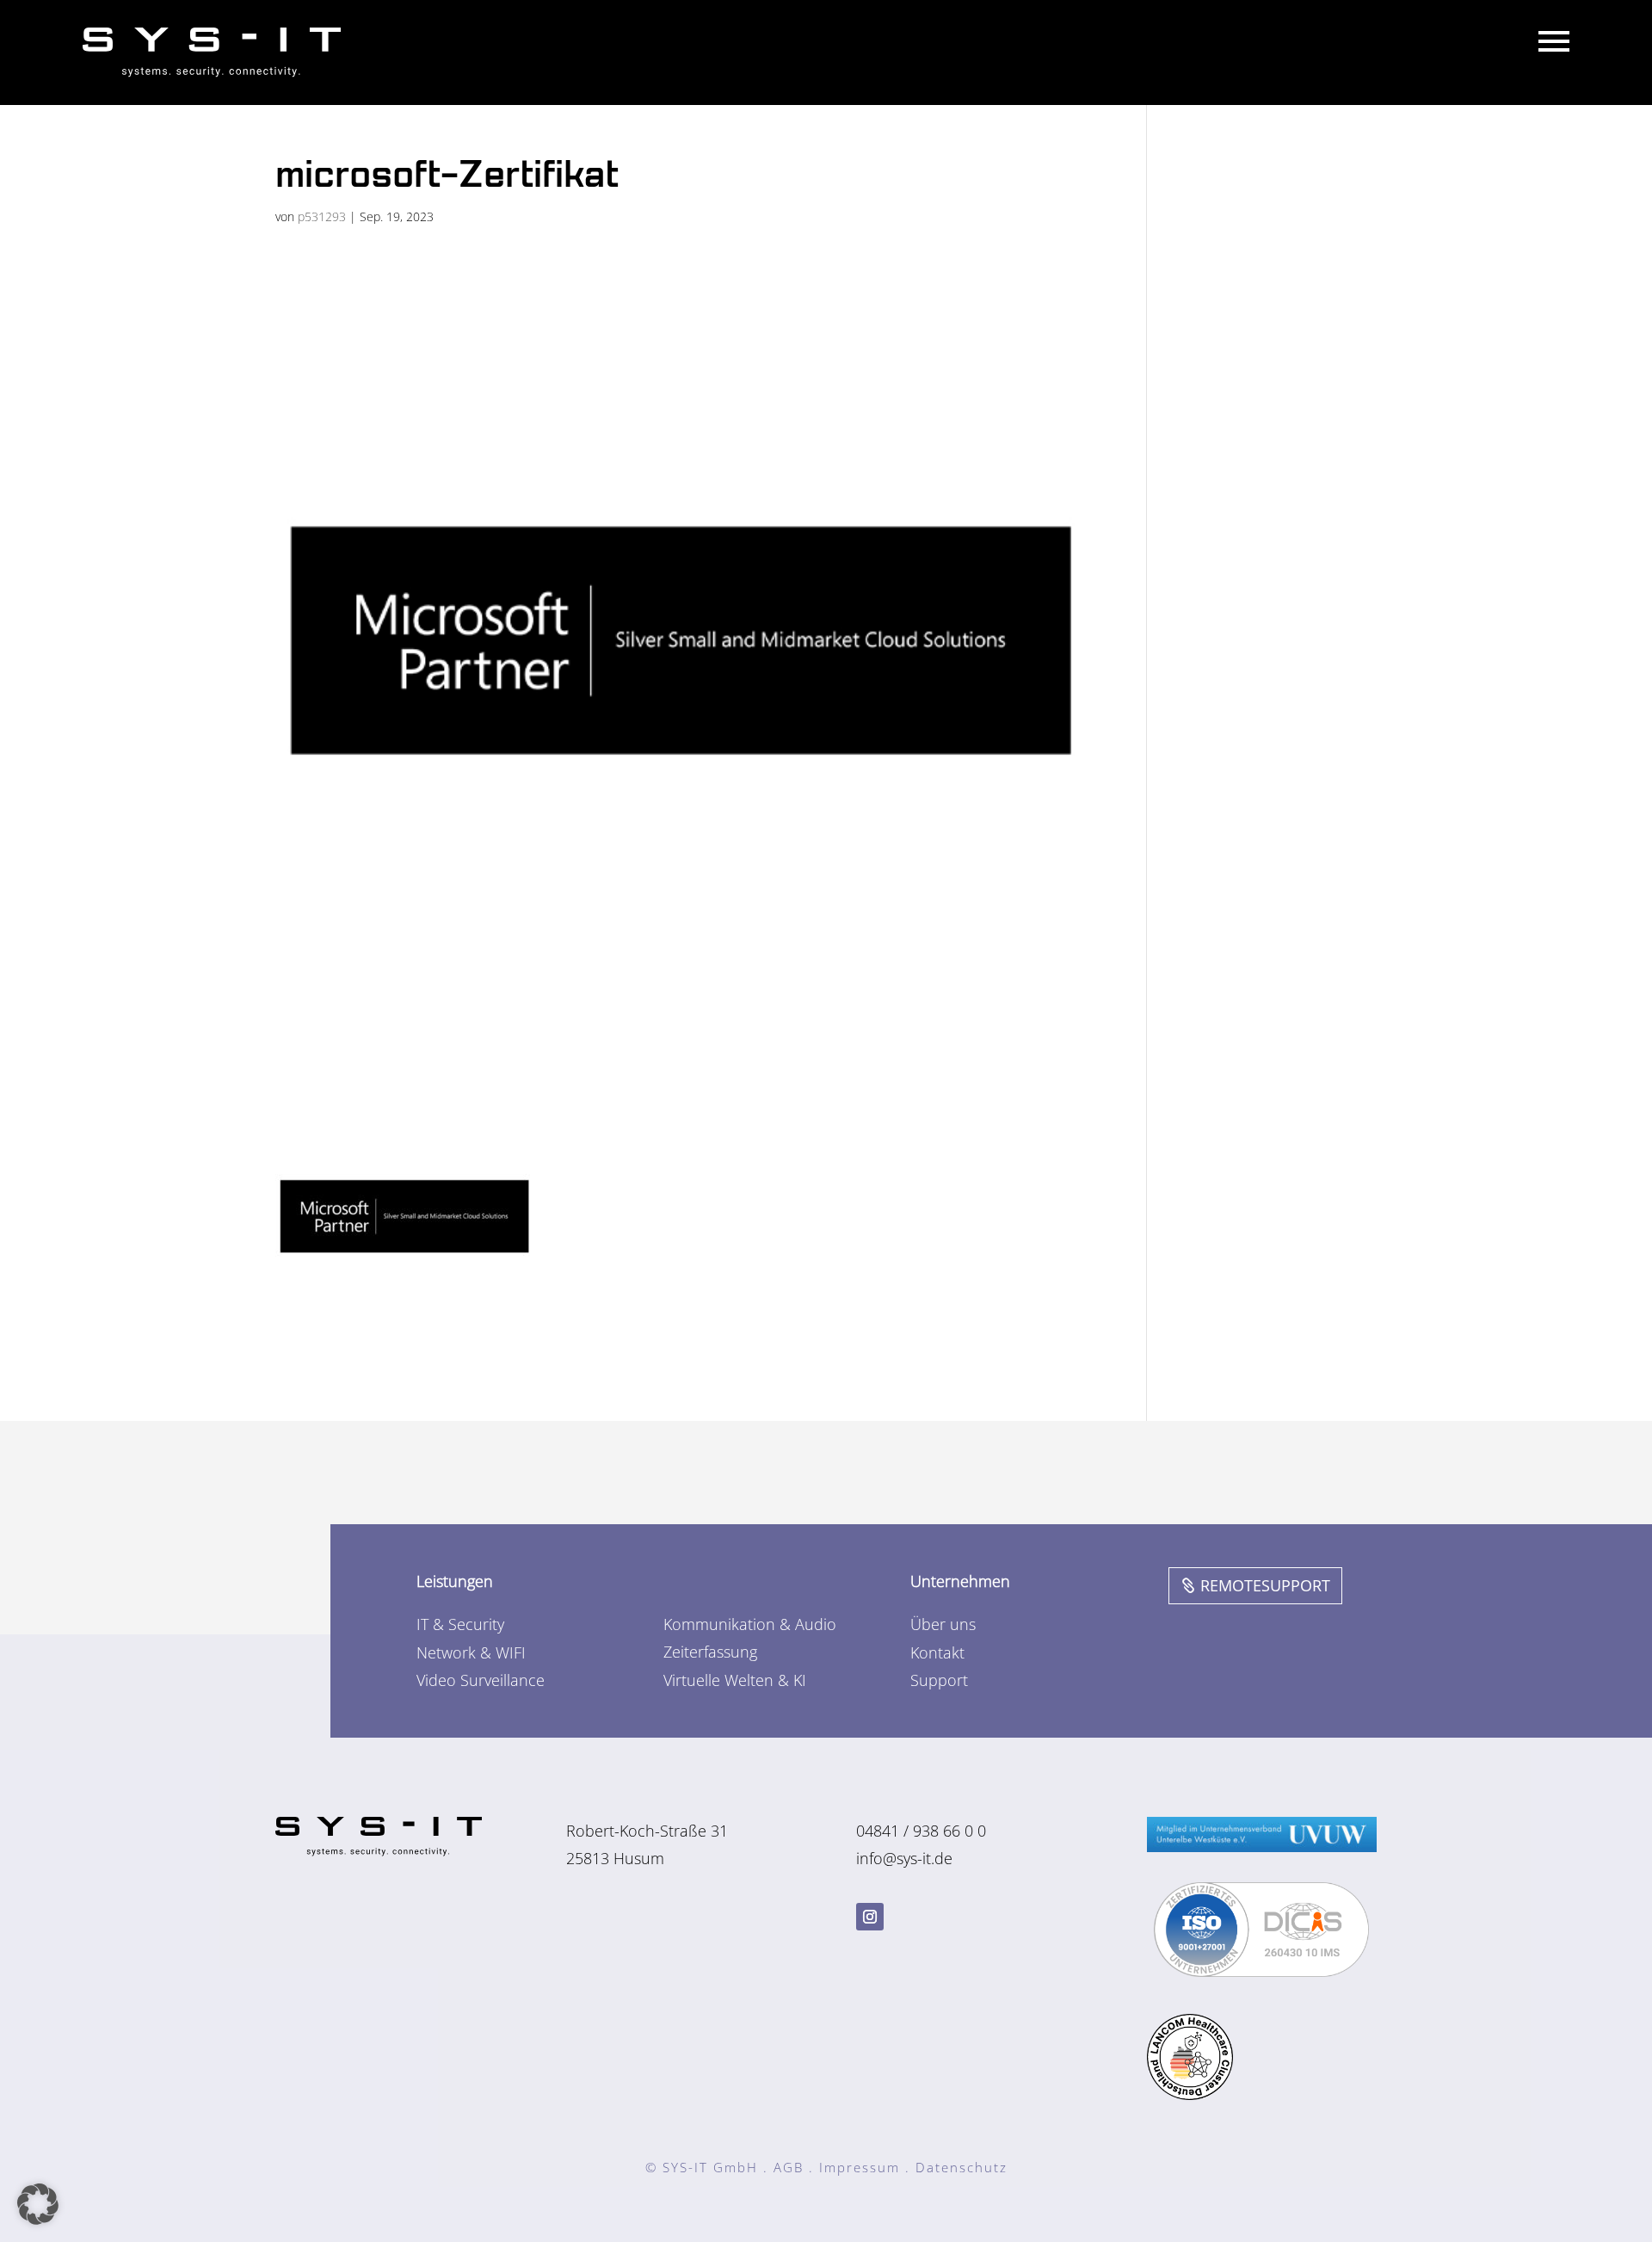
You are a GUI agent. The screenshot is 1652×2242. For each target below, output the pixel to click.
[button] (38, 2204)
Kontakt (937, 1652)
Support (939, 1680)
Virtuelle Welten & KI (735, 1680)
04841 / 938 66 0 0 (921, 1831)
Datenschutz (962, 2167)
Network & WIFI (471, 1652)
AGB (789, 2167)
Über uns (943, 1624)
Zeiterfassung (710, 1652)
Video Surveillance (481, 1680)
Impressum (860, 2167)
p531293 (322, 216)
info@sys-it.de (904, 1858)
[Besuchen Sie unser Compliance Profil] (1261, 1971)
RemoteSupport (1265, 1585)
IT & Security (460, 1624)
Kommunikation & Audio (750, 1624)
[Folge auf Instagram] (870, 1917)
